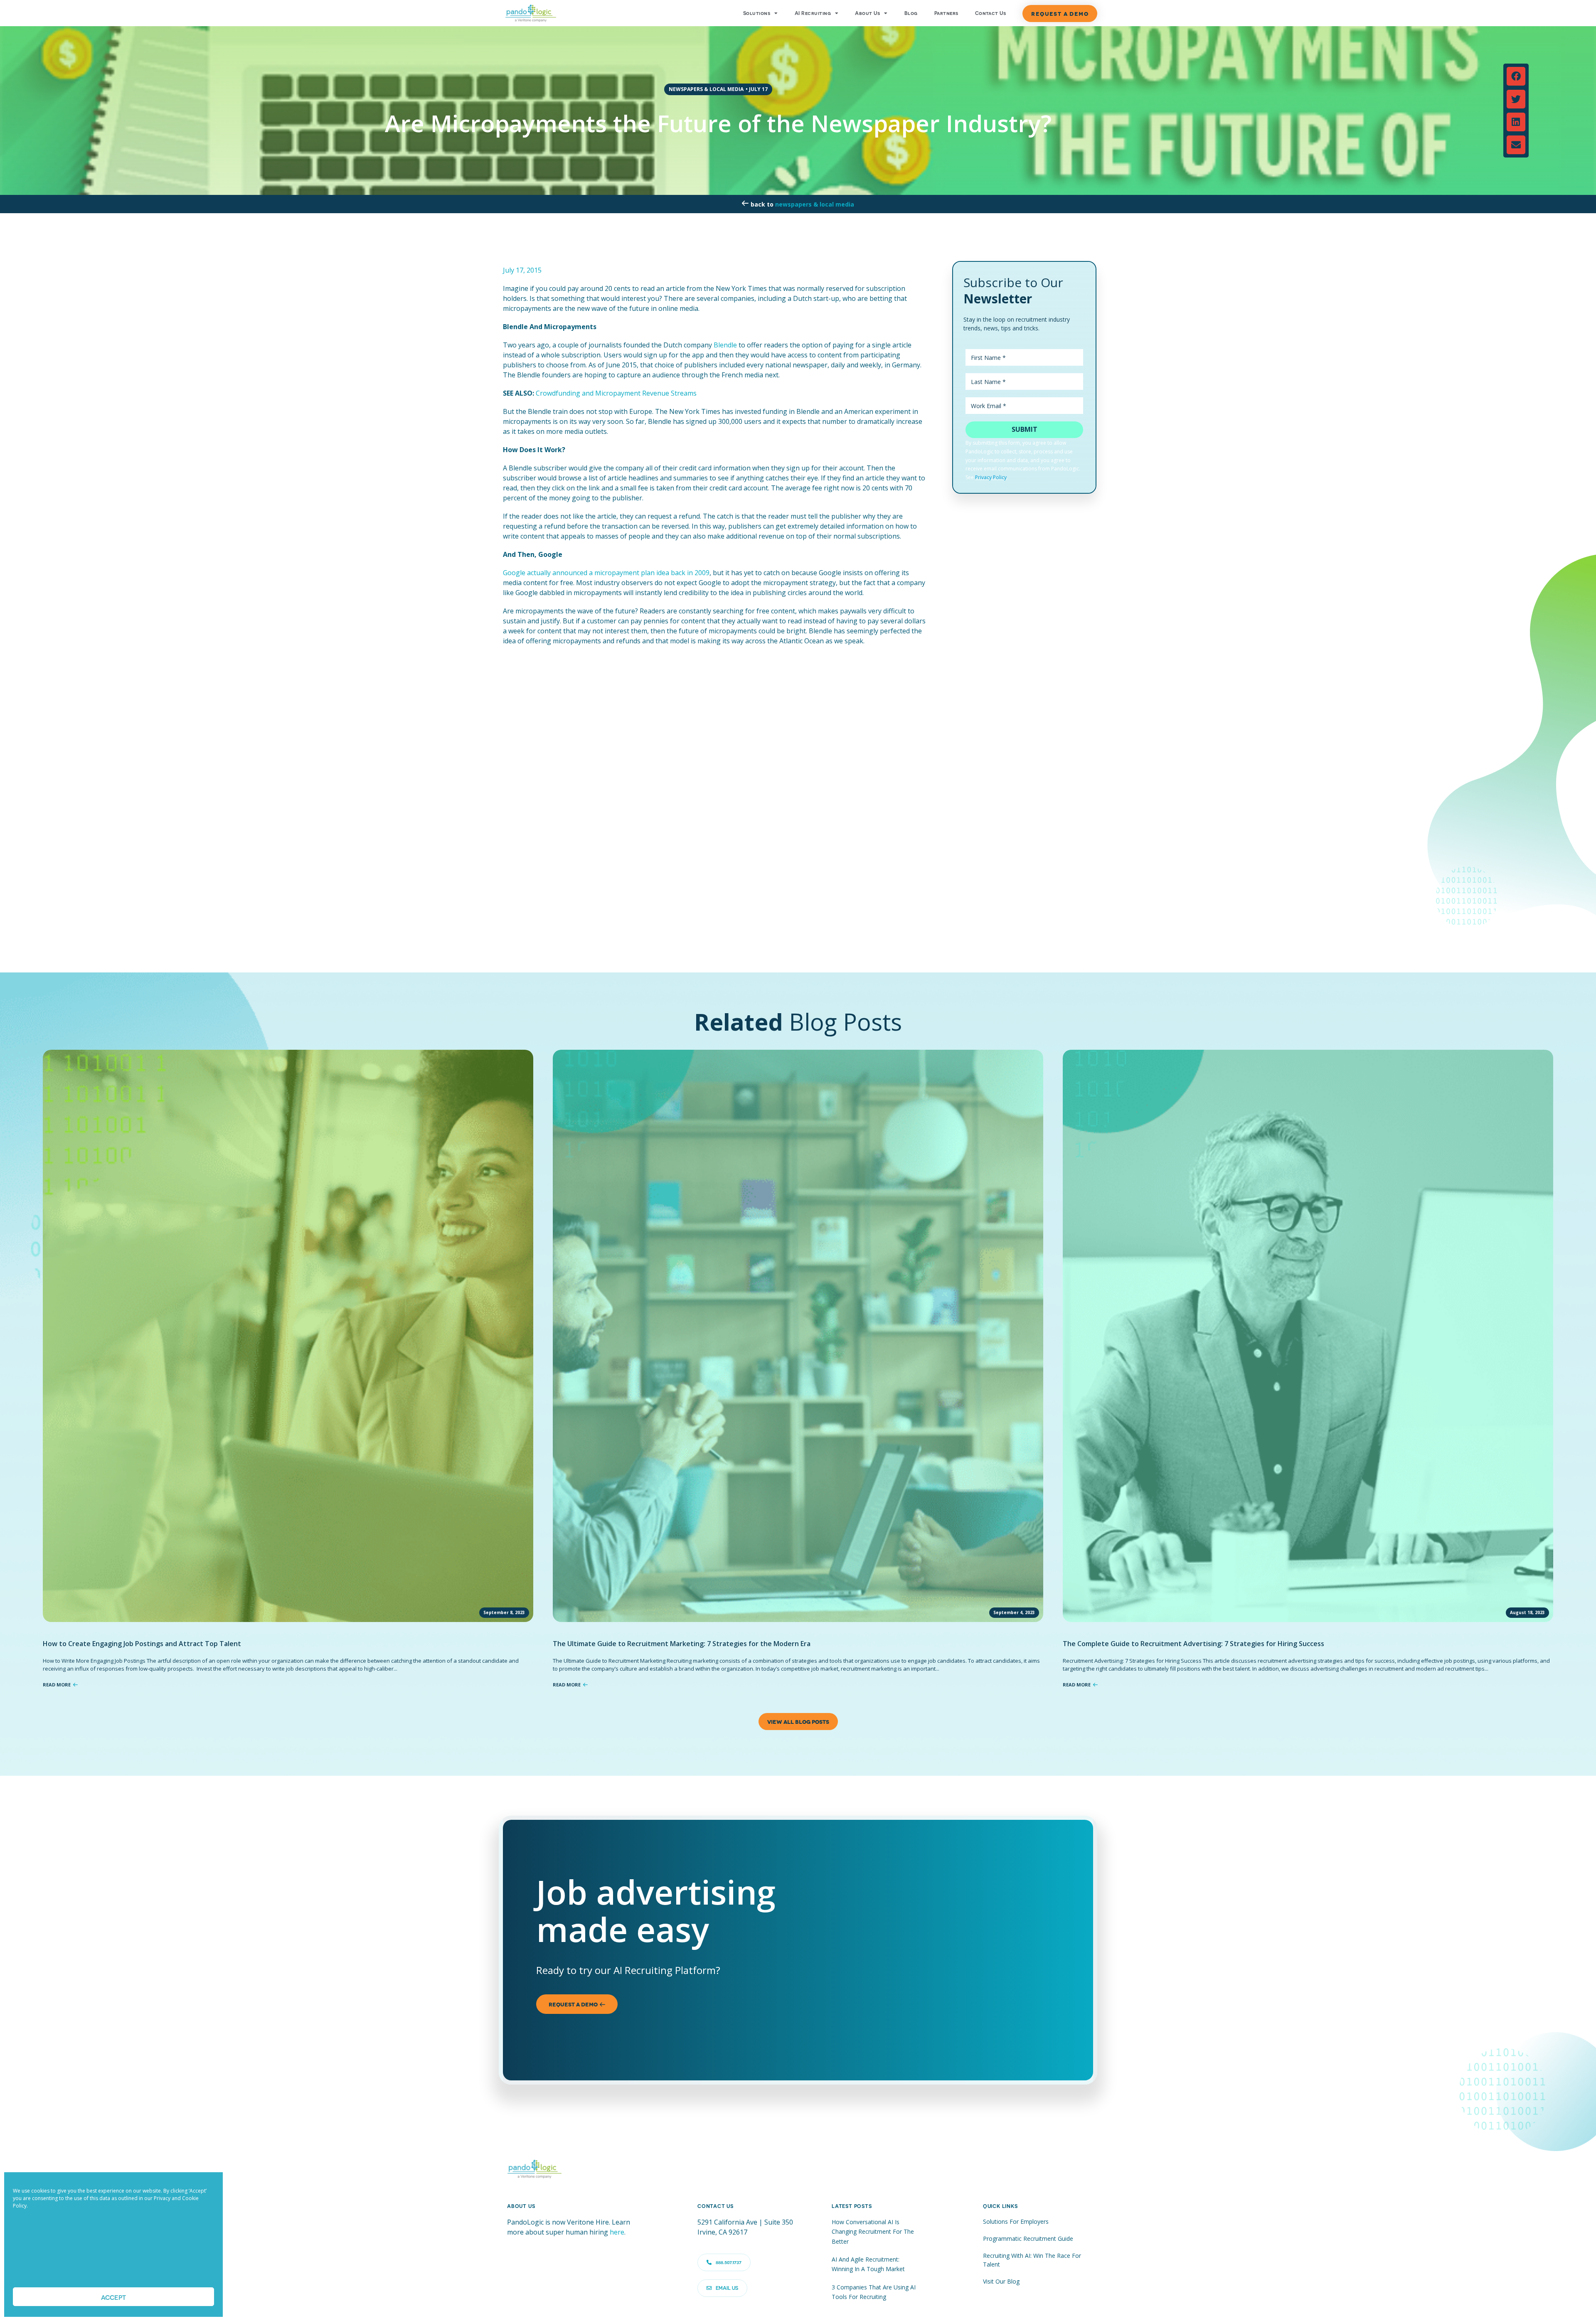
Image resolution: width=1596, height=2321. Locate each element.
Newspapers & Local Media (815, 204)
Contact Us (991, 13)
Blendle (725, 345)
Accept (113, 2297)
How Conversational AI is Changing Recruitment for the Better (873, 2232)
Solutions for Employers (1016, 2221)
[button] (1516, 76)
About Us (867, 13)
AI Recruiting (813, 13)
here (617, 2232)
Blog (911, 13)
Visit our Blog (1001, 2281)
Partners (946, 13)
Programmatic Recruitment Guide (1028, 2239)
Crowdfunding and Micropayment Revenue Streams (616, 393)
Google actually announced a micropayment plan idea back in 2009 (606, 573)
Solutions (757, 13)
